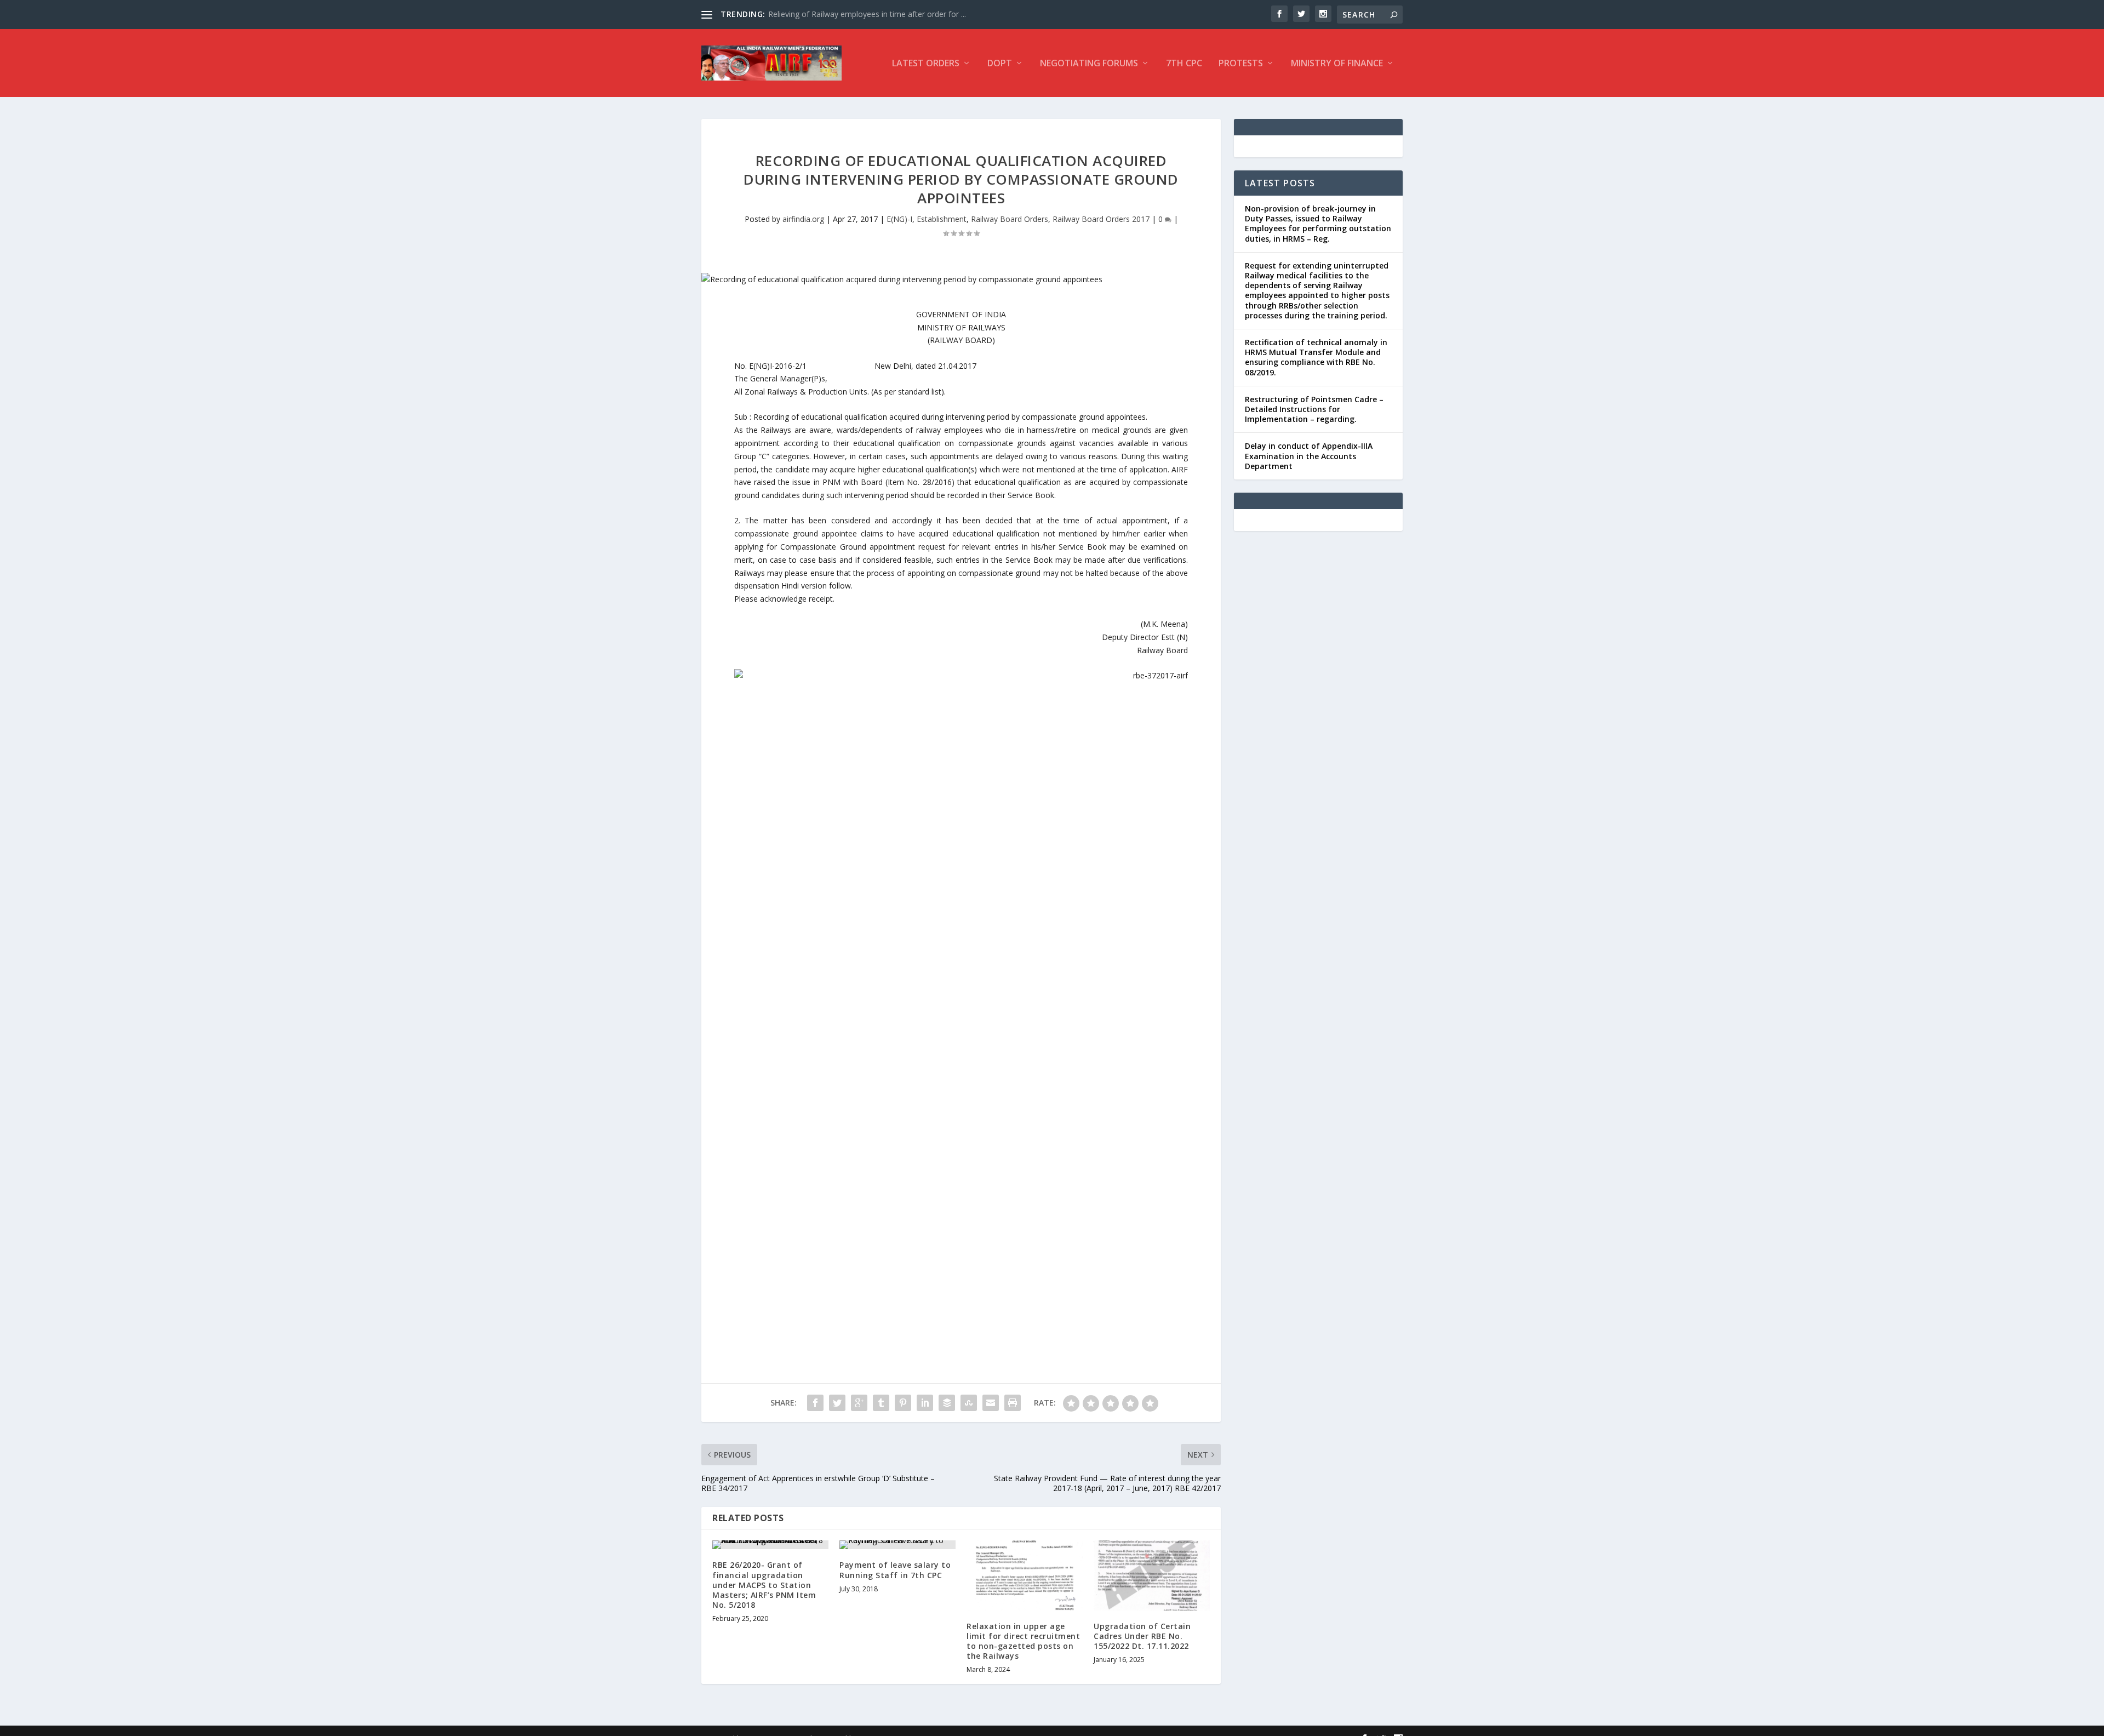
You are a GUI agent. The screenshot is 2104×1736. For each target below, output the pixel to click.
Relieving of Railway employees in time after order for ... (867, 14)
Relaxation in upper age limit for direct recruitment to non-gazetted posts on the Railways (1023, 1641)
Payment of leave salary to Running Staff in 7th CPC (895, 1570)
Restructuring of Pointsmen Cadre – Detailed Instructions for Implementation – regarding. (1314, 409)
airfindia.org (803, 219)
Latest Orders (926, 64)
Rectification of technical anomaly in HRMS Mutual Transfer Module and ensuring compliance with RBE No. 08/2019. (1316, 357)
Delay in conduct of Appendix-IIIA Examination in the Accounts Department (1309, 456)
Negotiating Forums (1089, 64)
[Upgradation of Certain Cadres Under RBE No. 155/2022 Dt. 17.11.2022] (1152, 1575)
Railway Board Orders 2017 (1101, 219)
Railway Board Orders (1010, 219)
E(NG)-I (899, 219)
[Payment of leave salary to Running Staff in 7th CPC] (897, 1545)
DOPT (1000, 64)
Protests (1241, 64)
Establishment (942, 219)
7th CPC (1184, 64)
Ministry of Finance (1337, 64)
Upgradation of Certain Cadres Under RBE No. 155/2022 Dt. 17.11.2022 (1142, 1636)
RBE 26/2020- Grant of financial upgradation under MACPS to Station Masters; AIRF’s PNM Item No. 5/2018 (764, 1585)
